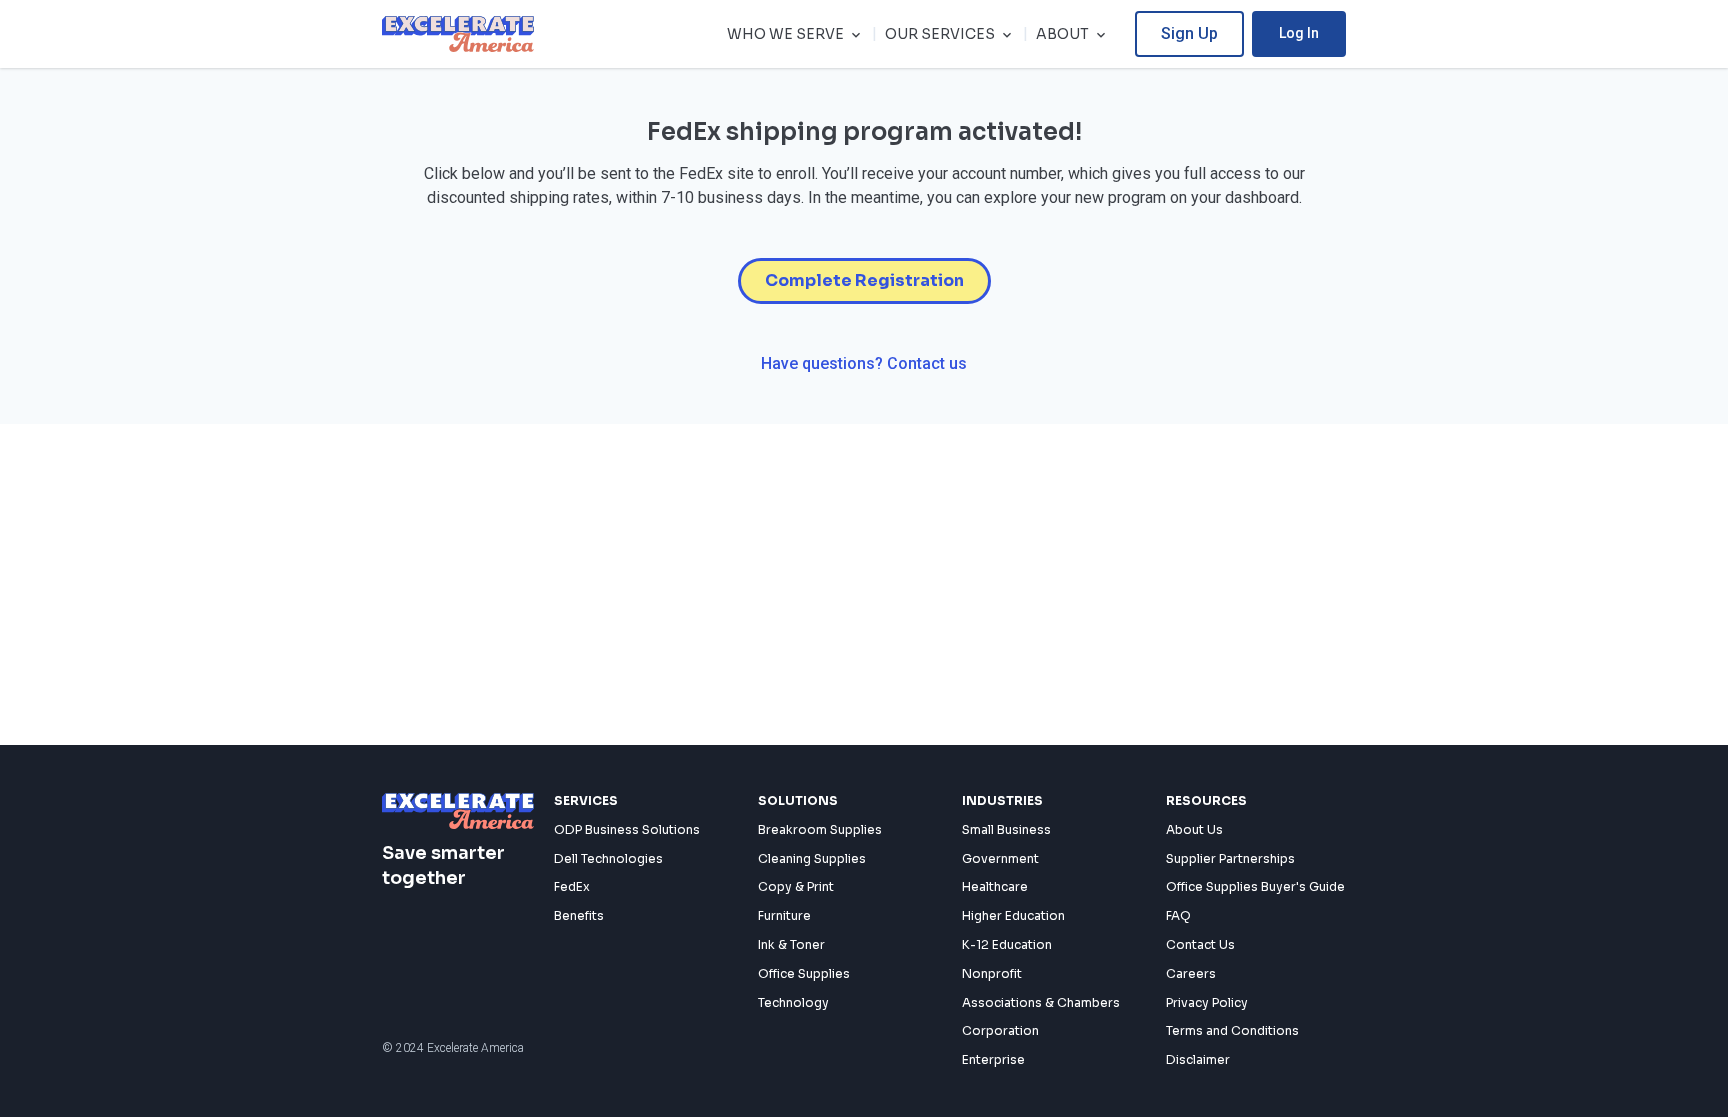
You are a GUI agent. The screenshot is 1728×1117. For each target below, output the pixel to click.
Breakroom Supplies (820, 829)
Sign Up (1189, 33)
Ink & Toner (791, 944)
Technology (793, 1002)
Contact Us (1200, 944)
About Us (1194, 829)
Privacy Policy (1207, 1002)
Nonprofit (992, 973)
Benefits (579, 915)
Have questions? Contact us (864, 363)
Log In (1299, 33)
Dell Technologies (608, 858)
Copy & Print (796, 886)
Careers (1191, 973)
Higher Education (1013, 915)
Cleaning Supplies (812, 858)
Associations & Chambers (1041, 1002)
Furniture (784, 915)
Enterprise (993, 1059)
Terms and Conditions (1232, 1030)
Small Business (1006, 829)
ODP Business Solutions (627, 829)
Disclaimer (1198, 1059)
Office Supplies (804, 973)
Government (1000, 858)
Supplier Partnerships (1230, 858)
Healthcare (995, 886)
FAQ (1178, 915)
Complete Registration (864, 280)
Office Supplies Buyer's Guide (1255, 886)
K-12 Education (1007, 944)
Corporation (1000, 1030)
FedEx (572, 886)
